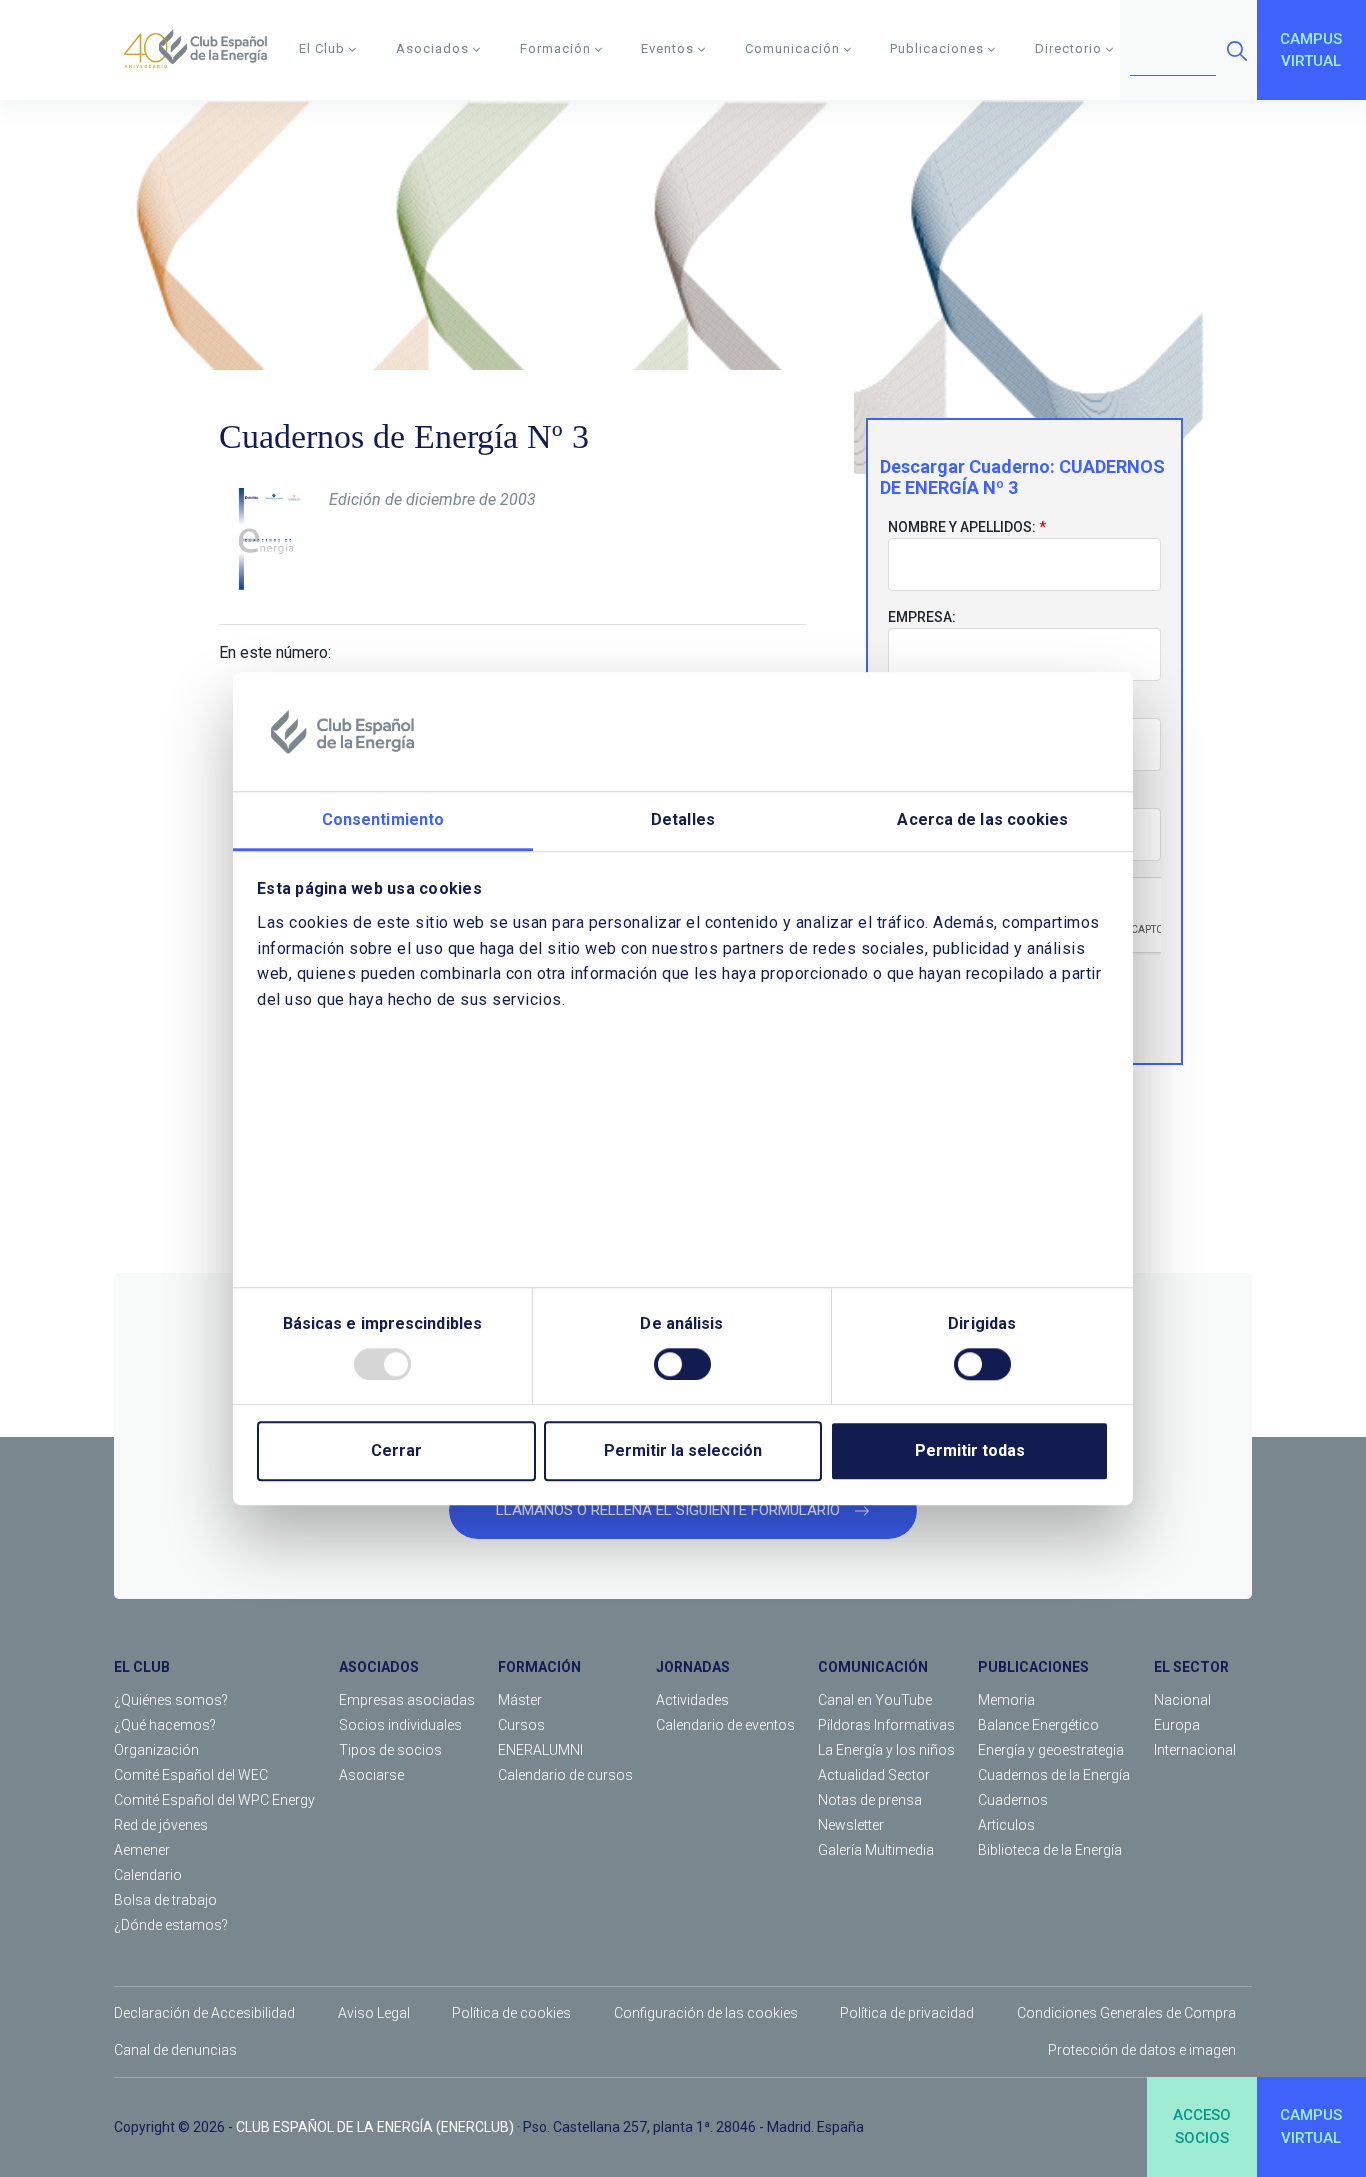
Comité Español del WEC (191, 1775)
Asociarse (371, 1775)
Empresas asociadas (407, 1700)
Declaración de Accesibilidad (204, 2013)
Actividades (692, 1700)
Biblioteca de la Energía (1050, 1850)
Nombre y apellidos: (962, 527)
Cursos (521, 1725)
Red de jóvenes (161, 1825)
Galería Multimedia (876, 1850)
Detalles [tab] (683, 820)
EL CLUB (142, 1667)
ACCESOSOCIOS (1202, 2126)
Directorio (1068, 48)
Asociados (432, 48)
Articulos (1006, 1825)
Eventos (667, 48)
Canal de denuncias (175, 2050)
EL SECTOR (1191, 1667)
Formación (555, 48)
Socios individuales (400, 1725)
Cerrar (396, 1450)
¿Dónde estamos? (171, 1925)
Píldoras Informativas (886, 1725)
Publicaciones (937, 48)
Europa (1177, 1725)
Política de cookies (511, 2013)
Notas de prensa (870, 1800)
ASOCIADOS (379, 1667)
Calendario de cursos (565, 1775)
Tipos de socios (390, 1750)
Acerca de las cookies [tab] (982, 820)
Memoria (1006, 1700)
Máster (520, 1700)
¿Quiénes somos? (171, 1700)
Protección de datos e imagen (1142, 2050)
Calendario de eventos (725, 1725)
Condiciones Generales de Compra (1126, 2013)
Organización (156, 1750)
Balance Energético (1038, 1725)
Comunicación (792, 48)
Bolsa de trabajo (165, 1900)
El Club (322, 48)
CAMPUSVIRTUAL (1311, 50)
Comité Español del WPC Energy (214, 1800)
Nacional (1182, 1700)
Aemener (142, 1850)
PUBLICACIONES (1033, 1667)
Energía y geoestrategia (1051, 1750)
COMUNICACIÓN (873, 1667)
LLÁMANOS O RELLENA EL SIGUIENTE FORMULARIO (670, 1510)
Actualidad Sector (874, 1775)
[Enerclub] (202, 50)
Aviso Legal (374, 2013)
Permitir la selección (683, 1450)
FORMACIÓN (539, 1667)
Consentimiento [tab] (383, 820)
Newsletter (851, 1825)
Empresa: (922, 617)
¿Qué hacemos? (165, 1725)
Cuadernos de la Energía (1054, 1775)
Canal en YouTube (875, 1700)
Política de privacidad (907, 2013)
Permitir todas (970, 1450)
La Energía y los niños (886, 1750)
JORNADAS (693, 1667)
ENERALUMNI (540, 1750)
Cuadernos (1013, 1800)
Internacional (1195, 1750)
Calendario (148, 1875)
